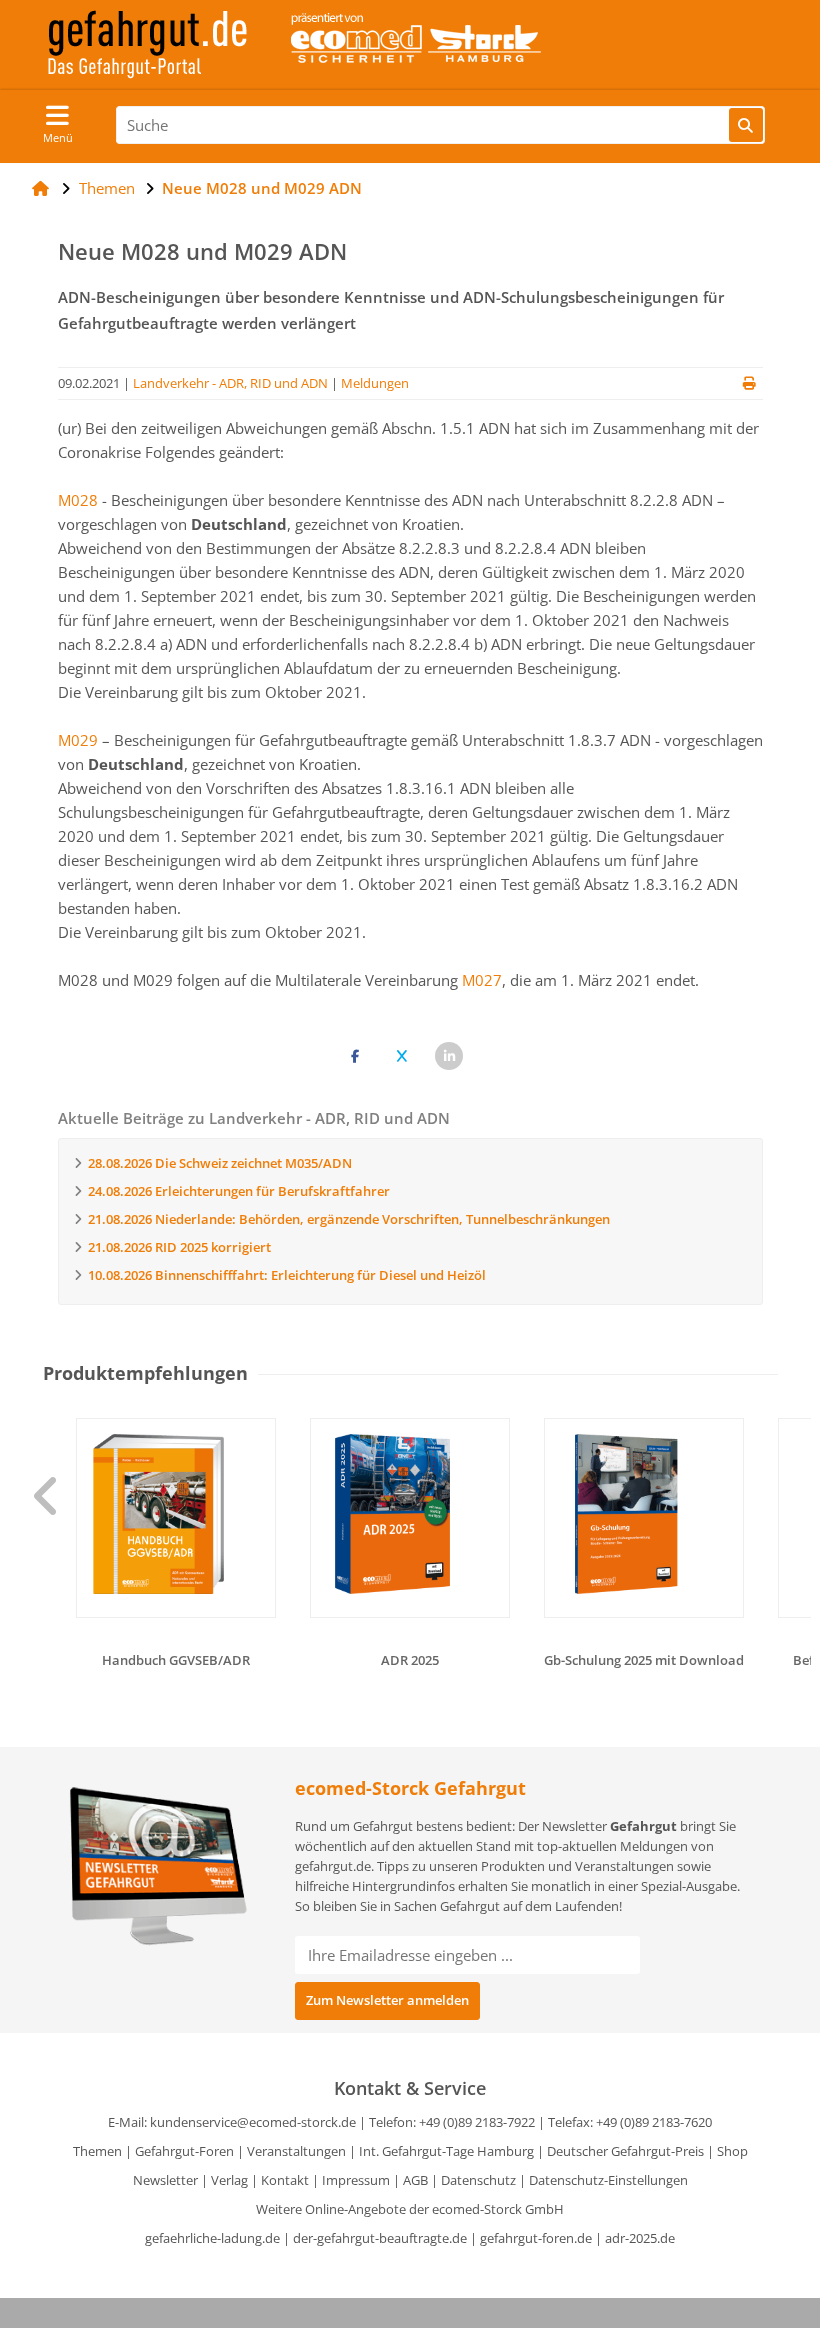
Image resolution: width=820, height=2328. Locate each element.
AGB (415, 2180)
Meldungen (375, 383)
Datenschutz (478, 2180)
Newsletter (165, 2180)
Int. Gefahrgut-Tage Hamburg (446, 2151)
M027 (482, 980)
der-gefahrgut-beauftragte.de (380, 2238)
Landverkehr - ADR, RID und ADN (230, 383)
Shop (732, 2151)
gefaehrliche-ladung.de (212, 2238)
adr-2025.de (640, 2238)
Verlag (229, 2180)
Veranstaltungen (296, 2151)
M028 (78, 500)
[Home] (40, 188)
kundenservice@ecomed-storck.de (253, 2122)
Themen (97, 2151)
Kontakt (285, 2180)
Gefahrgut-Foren (184, 2151)
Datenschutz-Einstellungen (608, 2180)
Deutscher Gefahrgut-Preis (625, 2151)
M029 (78, 740)
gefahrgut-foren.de (536, 2238)
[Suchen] (746, 125)
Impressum (356, 2180)
